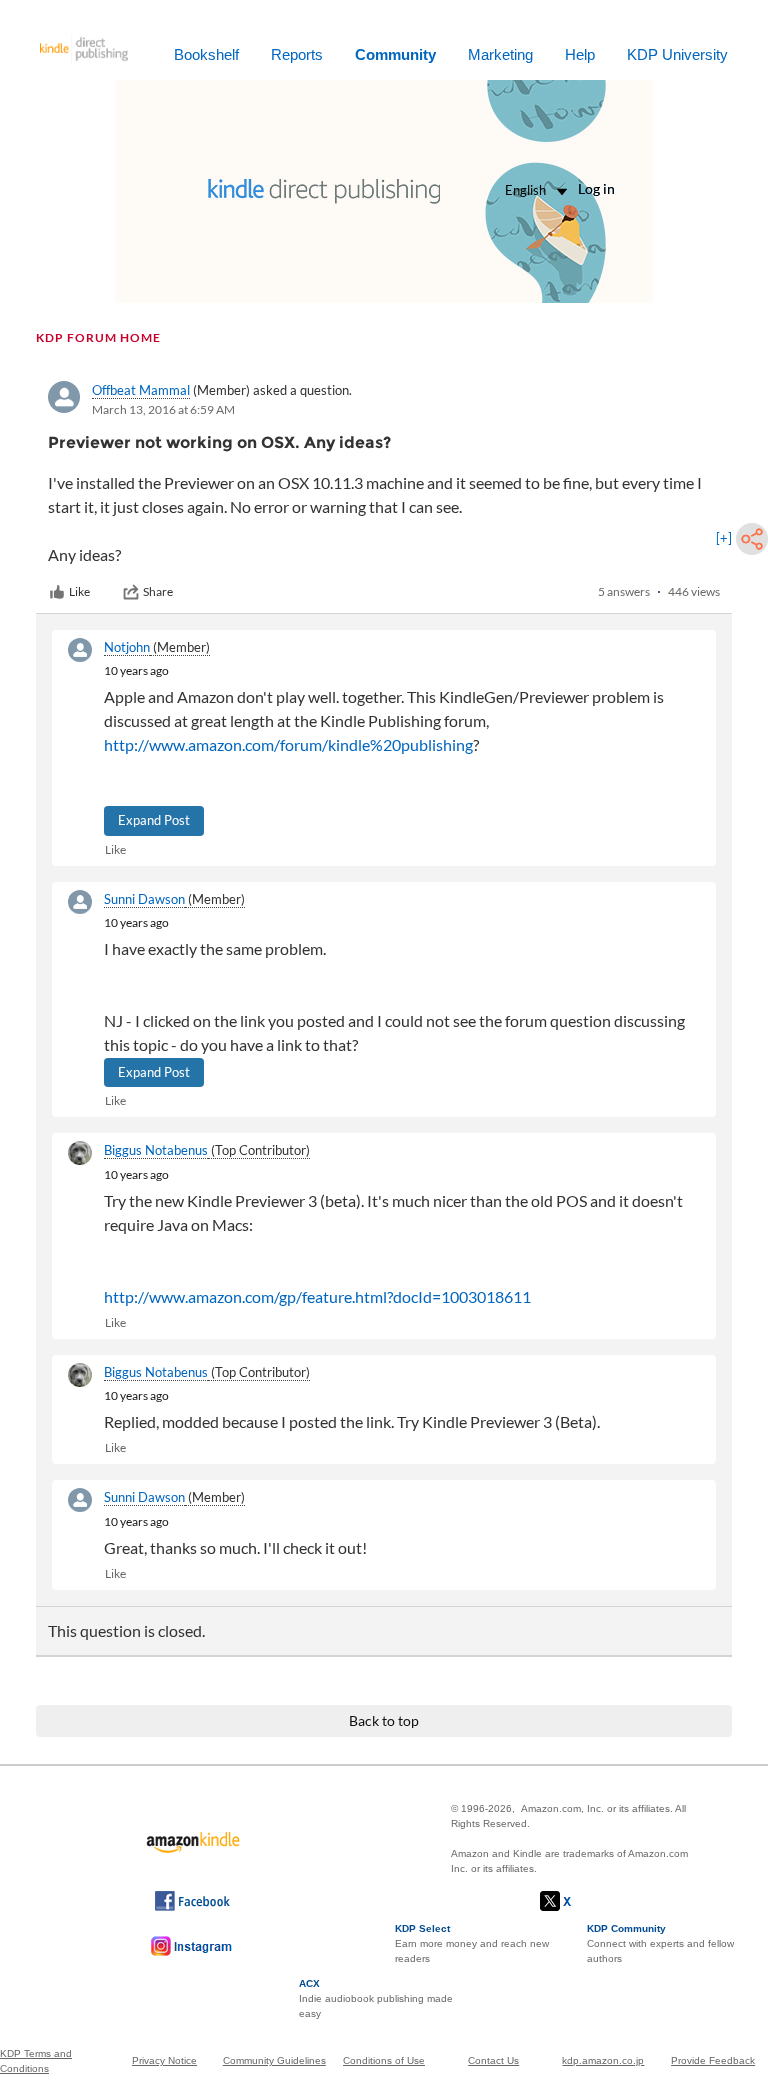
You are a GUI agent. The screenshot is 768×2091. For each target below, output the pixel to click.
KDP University (677, 54)
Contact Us (493, 2060)
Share (158, 591)
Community (395, 54)
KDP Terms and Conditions (36, 2061)
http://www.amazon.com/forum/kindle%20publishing (288, 744)
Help (580, 54)
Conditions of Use (384, 2060)
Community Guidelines (274, 2060)
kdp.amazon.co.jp (603, 2060)
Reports (297, 54)
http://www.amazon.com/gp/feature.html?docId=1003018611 (317, 1296)
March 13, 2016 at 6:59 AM (163, 409)
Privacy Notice (164, 2060)
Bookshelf (206, 54)
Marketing (500, 54)
